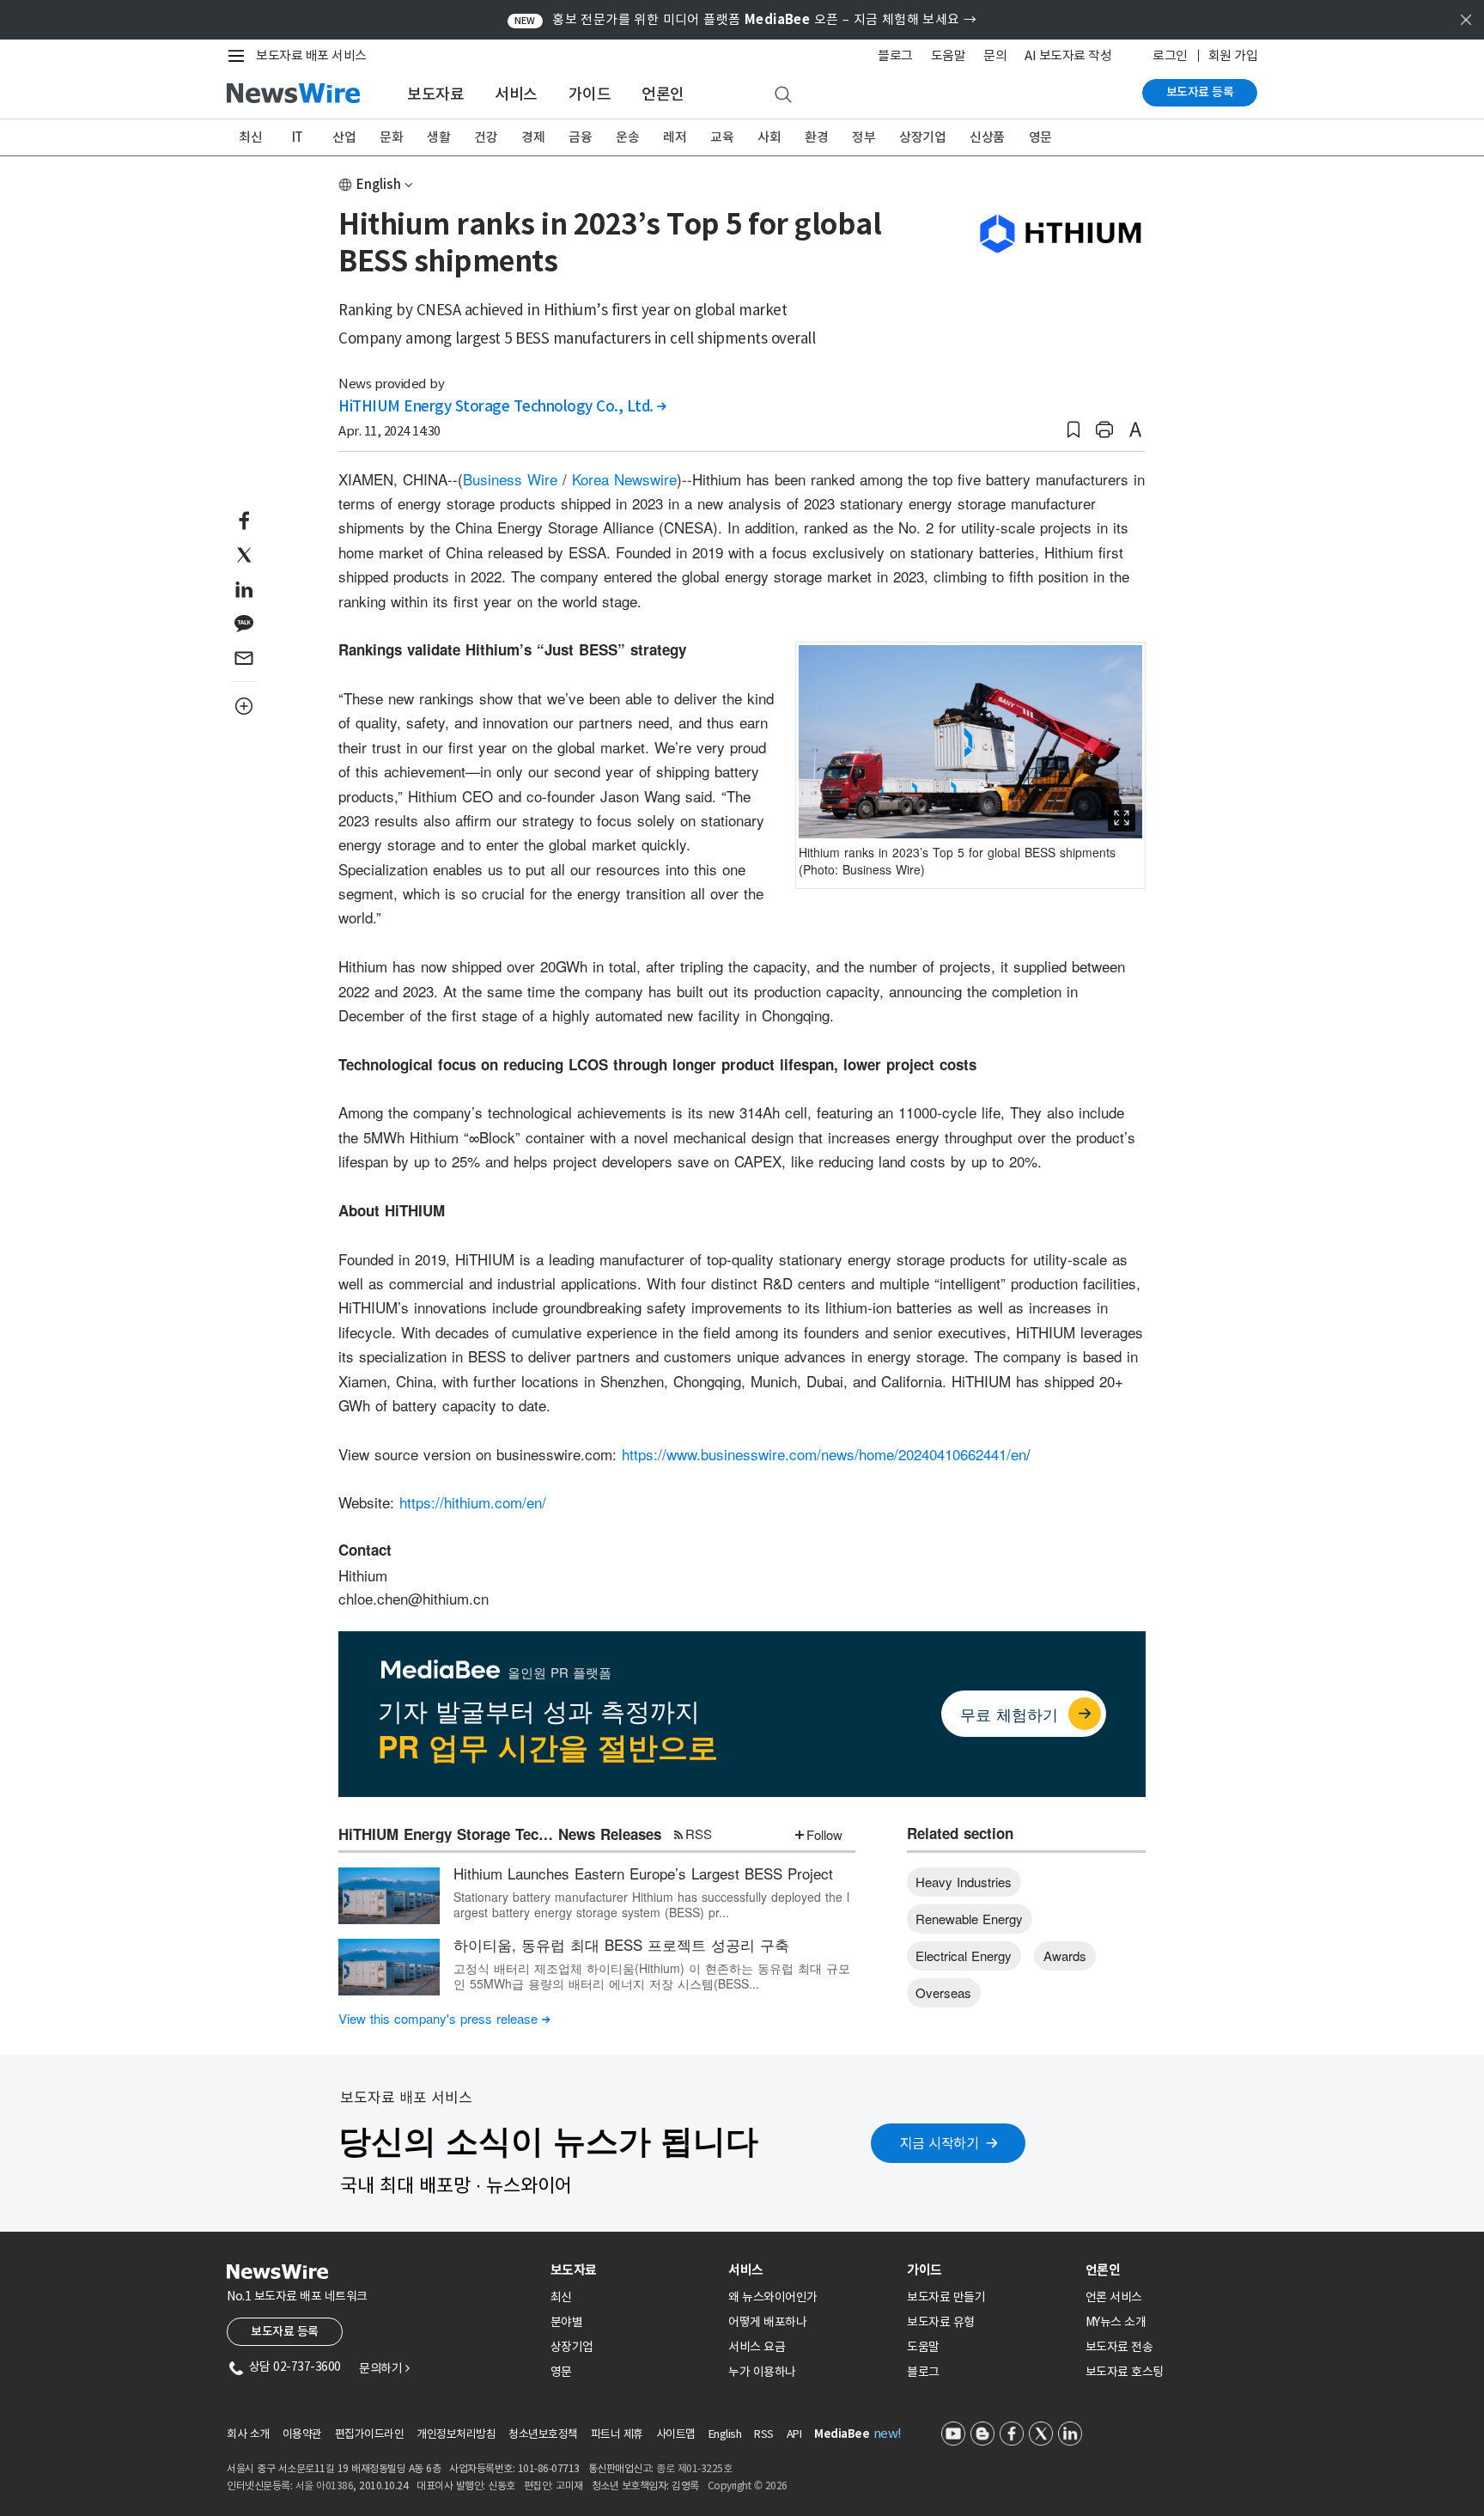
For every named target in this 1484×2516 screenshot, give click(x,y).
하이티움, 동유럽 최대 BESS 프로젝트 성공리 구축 (621, 1944)
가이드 (590, 94)
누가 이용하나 (762, 2372)
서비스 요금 (757, 2347)
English (379, 184)
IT (298, 137)
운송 (627, 137)
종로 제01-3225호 (694, 2468)
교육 (722, 137)
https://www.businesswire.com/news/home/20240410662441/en (824, 1454)
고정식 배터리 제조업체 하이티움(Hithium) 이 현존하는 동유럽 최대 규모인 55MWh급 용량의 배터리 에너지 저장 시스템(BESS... (652, 1976)
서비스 (516, 94)
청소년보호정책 (543, 2434)
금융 (580, 137)
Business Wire (510, 479)
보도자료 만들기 (946, 2297)
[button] (1073, 430)
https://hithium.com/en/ (473, 1502)
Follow (824, 1834)
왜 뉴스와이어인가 (773, 2297)
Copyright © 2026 (748, 2486)
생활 (438, 137)
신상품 (987, 137)
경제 (533, 137)
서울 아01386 (325, 2486)
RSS (699, 1834)
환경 (816, 137)
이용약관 (302, 2434)
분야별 (567, 2322)
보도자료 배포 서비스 (311, 55)
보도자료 (435, 94)
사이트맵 (676, 2434)
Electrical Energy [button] (964, 1956)
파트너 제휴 (617, 2434)
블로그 (895, 55)
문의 (995, 55)
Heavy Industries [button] (964, 1882)
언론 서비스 (1114, 2297)
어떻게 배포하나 (767, 2322)
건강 (486, 137)
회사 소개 (248, 2434)
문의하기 (384, 2368)
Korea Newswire (624, 479)
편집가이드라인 (370, 2434)
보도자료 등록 (1200, 92)
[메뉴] (240, 56)
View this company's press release (444, 2018)
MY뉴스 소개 (1116, 2322)
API (794, 2434)
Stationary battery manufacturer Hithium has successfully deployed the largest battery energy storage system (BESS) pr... (651, 1904)
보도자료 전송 (1119, 2347)
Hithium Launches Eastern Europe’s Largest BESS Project (643, 1873)
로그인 (1170, 55)
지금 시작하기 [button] (940, 2143)
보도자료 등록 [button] (285, 2331)
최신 (250, 137)
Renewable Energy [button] (969, 1919)
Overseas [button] (943, 1992)
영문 (1040, 137)
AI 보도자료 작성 (1068, 55)
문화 (391, 137)
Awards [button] (1065, 1956)
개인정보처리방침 (456, 2434)
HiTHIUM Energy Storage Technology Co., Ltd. (502, 406)
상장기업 (922, 137)
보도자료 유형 (941, 2322)
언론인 (663, 94)
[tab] (633, 2270)
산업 (344, 137)
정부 (864, 137)
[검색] (783, 95)
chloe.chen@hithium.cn (414, 1598)
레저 (675, 137)
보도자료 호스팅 (1125, 2372)
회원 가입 (1233, 55)
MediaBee (842, 2434)
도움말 (949, 55)
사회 (769, 137)
